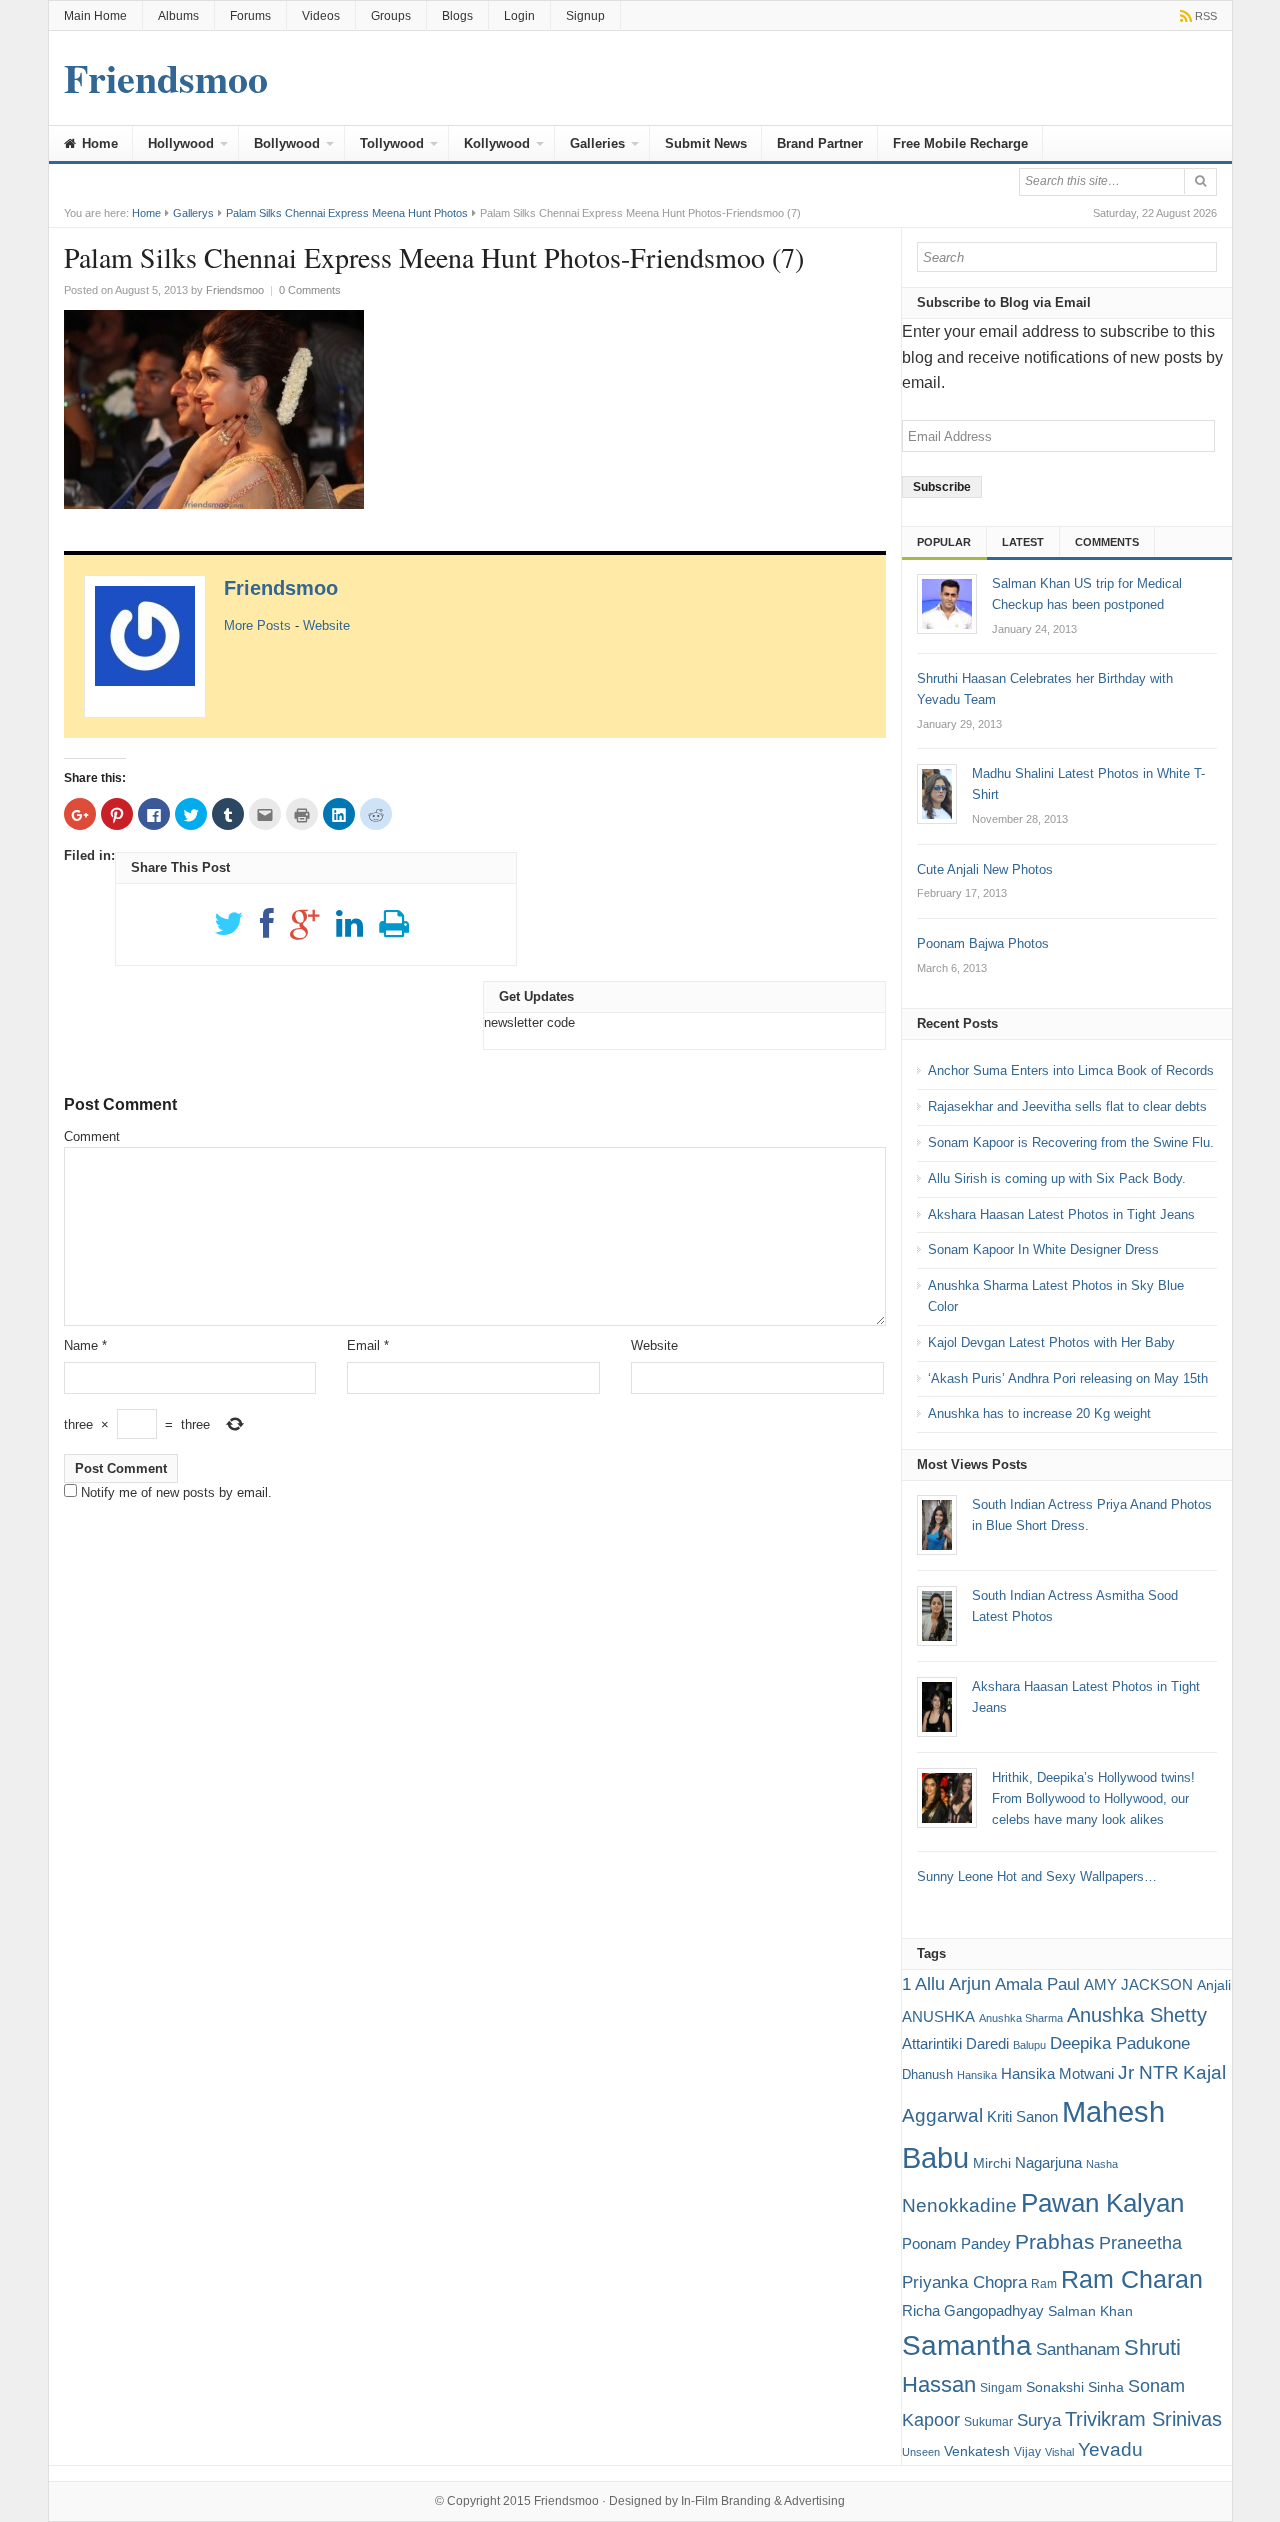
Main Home (95, 16)
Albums (178, 16)
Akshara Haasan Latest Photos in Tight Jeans (1061, 1214)
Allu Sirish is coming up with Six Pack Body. (1057, 1178)
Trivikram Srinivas (1143, 2419)
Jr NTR (1148, 2072)
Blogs (457, 16)
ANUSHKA (938, 2016)
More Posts (257, 625)
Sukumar (988, 2422)
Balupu (1029, 2045)
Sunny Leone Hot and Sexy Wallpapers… (1037, 1876)
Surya (1039, 2420)
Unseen (921, 2452)
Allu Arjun (953, 1984)
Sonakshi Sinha (1075, 2387)
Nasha (1102, 2164)
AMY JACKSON (1138, 1984)
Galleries (597, 143)
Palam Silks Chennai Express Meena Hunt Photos (347, 213)
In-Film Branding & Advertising (763, 2501)
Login (519, 16)
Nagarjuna (1048, 2162)
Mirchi (992, 2163)
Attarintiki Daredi (955, 2043)
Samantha (967, 2345)
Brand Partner (820, 143)
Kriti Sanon (1022, 2116)
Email (368, 1345)
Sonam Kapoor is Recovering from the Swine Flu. (1071, 1142)
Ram (1044, 2284)
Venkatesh (977, 2451)
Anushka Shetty (1137, 2015)
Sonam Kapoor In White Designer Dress (1043, 1249)
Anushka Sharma (1021, 2018)
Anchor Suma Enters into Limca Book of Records (1071, 1070)
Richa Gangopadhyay (973, 2310)
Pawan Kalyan (1102, 2203)
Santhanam (1078, 2349)
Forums (250, 16)
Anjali (1214, 1985)
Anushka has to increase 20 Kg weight (1039, 1413)
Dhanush (927, 2074)
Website (326, 625)
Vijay (1027, 2452)
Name (85, 1345)
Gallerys (193, 213)
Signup (585, 16)
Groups (391, 16)
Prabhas (1055, 2242)
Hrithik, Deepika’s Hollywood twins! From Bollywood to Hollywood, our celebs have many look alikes (1093, 1798)
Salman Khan (1090, 2311)
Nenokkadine (959, 2205)
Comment (92, 1136)
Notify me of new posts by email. (176, 1492)
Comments (1107, 542)
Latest (1023, 542)
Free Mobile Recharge (960, 143)
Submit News (706, 143)
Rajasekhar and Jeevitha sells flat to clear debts (1067, 1106)
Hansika (977, 2075)
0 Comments (310, 290)
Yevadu (1110, 2449)
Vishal (1059, 2452)
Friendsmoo (281, 588)
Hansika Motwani (1057, 2073)
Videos (321, 16)
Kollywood (497, 143)
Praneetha (1140, 2243)
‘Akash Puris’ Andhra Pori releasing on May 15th (1068, 1378)
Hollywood (181, 143)
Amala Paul (1037, 1984)
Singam (1001, 2388)
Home (98, 143)
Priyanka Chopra (964, 2282)
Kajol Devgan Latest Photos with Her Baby (1051, 1342)
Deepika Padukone (1120, 2043)
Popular (944, 542)
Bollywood (287, 143)
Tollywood (392, 143)
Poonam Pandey (956, 2243)
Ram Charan (1132, 2279)
